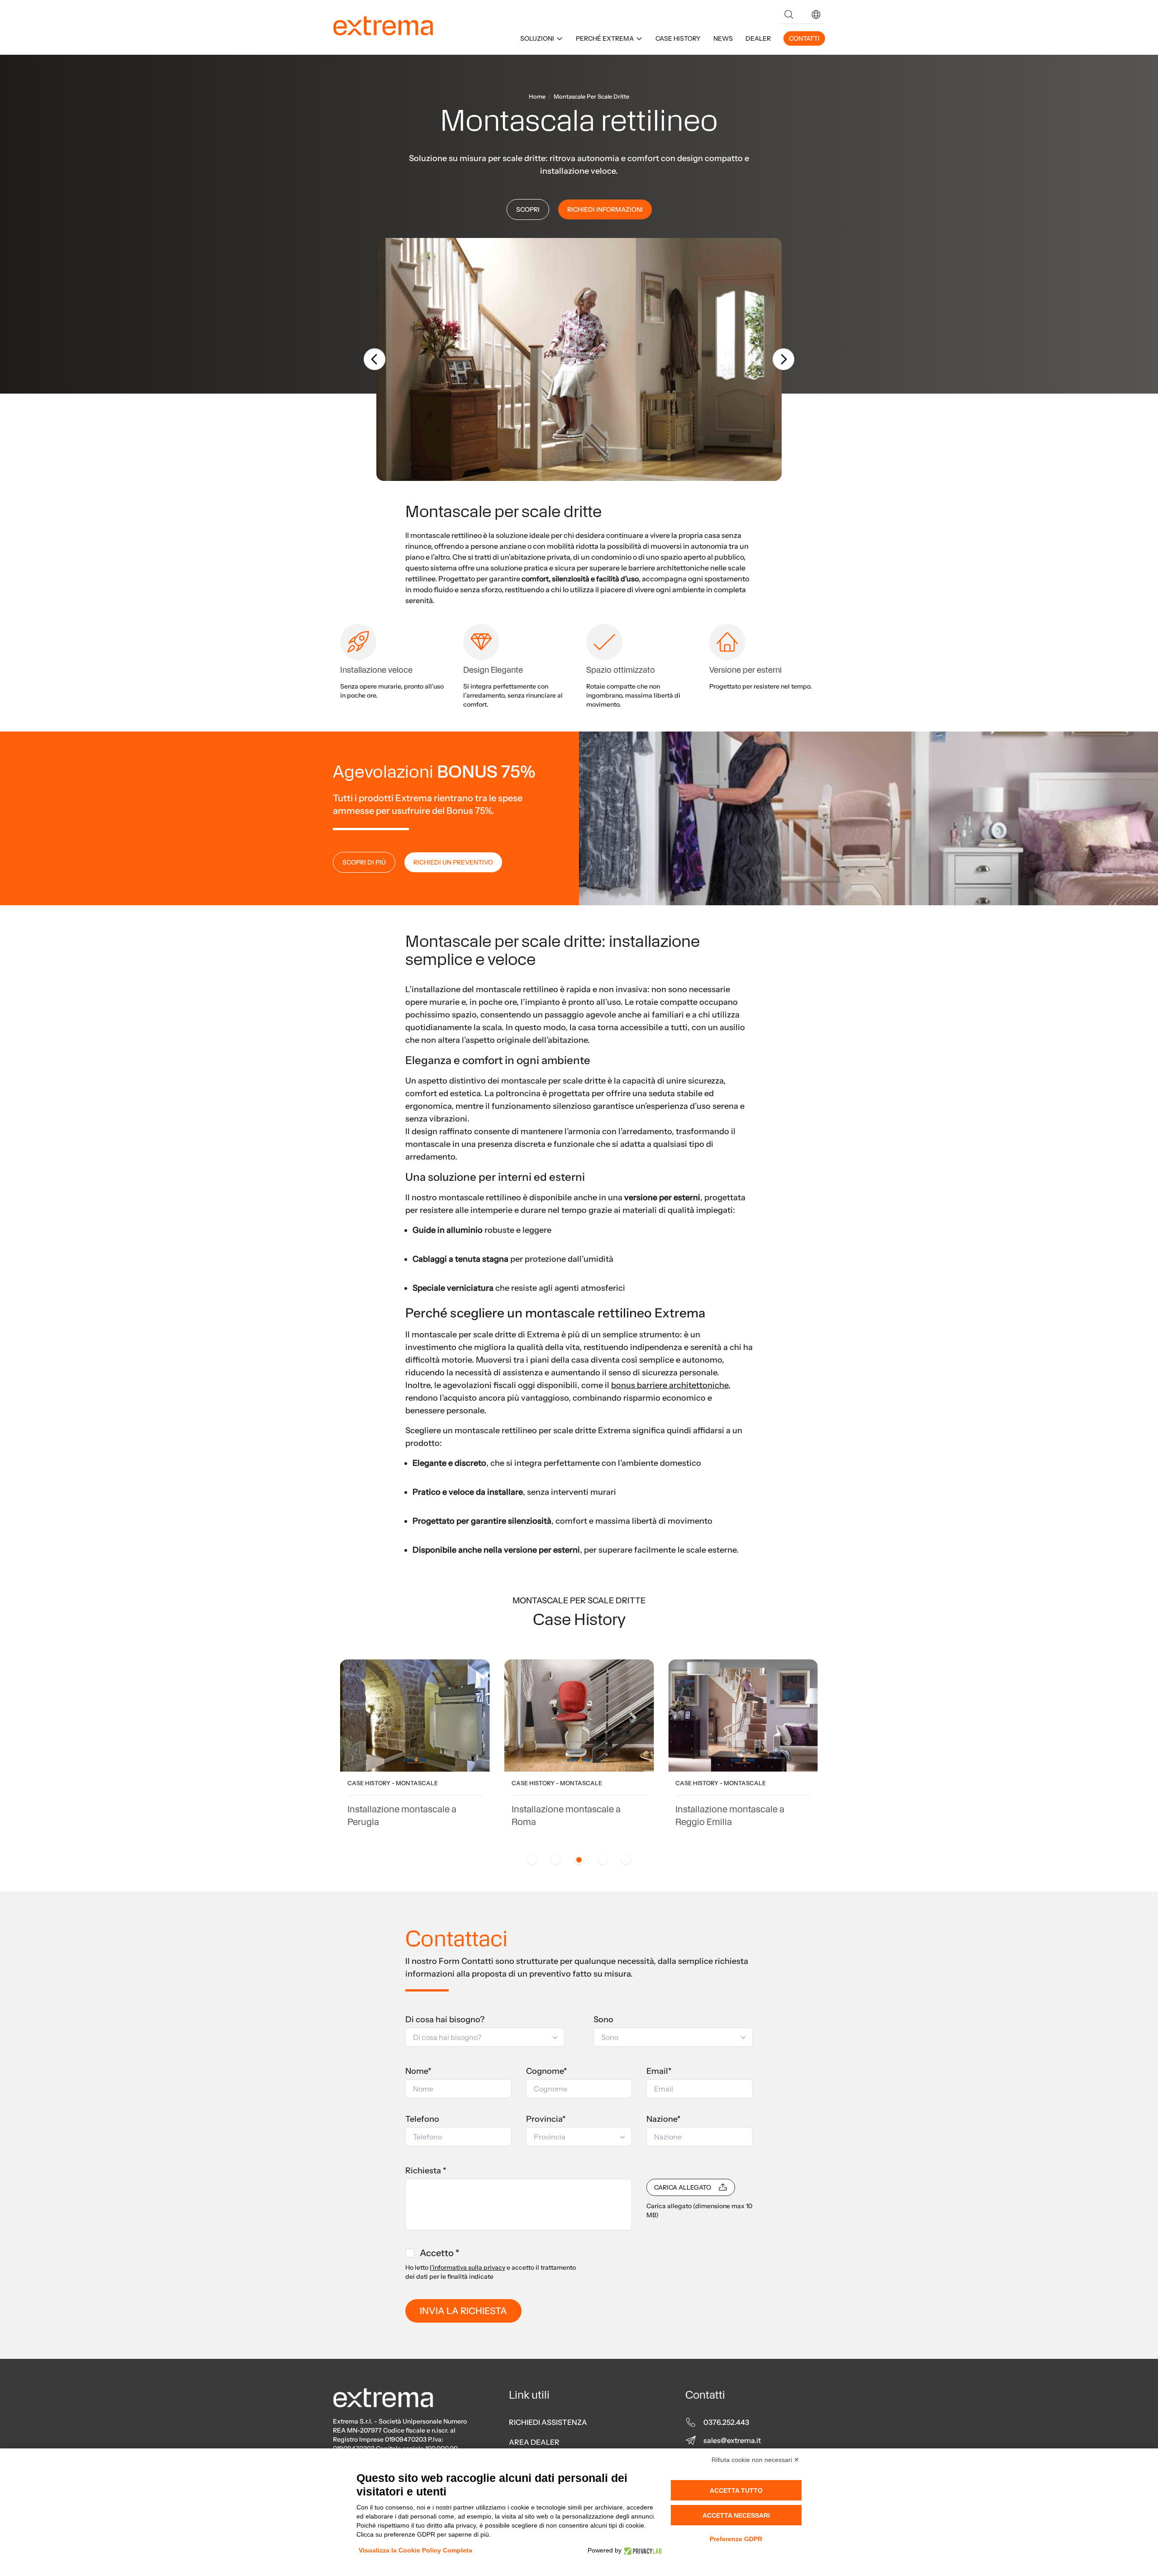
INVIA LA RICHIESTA (463, 2311)
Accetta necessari (736, 2515)
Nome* (418, 2071)
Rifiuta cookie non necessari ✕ (755, 2460)
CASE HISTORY (678, 38)
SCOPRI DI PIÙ (364, 862)
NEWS (723, 38)
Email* (659, 2071)
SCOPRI (528, 209)
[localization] (816, 14)
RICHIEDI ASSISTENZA (548, 2422)
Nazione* (664, 2119)
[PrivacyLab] (642, 2550)
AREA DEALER (534, 2442)
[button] (816, 14)
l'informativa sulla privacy (467, 2267)
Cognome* (547, 2071)
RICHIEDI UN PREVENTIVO (453, 862)
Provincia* (546, 2119)
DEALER (758, 38)
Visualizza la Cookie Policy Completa (415, 2550)
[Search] (789, 14)
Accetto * (439, 2253)
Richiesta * (426, 2171)
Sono (603, 2020)
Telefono (422, 2119)
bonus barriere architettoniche (670, 1385)
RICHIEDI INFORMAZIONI (605, 209)
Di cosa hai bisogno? (445, 2020)
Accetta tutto (736, 2490)
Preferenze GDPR (736, 2539)
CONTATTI (804, 38)
